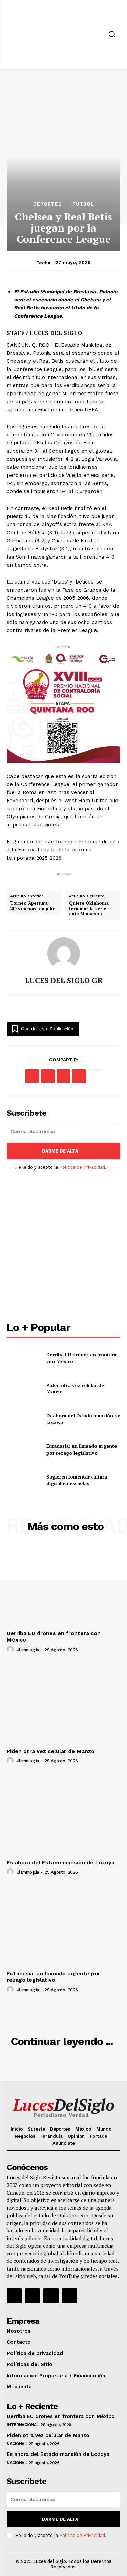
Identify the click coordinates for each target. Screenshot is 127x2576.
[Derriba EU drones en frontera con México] (24, 1358)
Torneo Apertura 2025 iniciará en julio (33, 906)
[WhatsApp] (79, 1076)
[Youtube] (69, 2296)
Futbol (83, 204)
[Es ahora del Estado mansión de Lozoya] (24, 1419)
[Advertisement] (63, 1247)
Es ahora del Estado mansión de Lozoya (61, 1862)
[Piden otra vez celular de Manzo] (24, 1388)
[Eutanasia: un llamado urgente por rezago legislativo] (24, 1449)
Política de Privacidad (82, 1167)
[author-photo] (11, 1649)
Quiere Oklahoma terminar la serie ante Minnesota (89, 909)
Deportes (48, 204)
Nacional (17, 2444)
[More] (95, 1076)
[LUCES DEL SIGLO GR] (64, 953)
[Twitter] (51, 2296)
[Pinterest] (63, 1076)
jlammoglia (28, 1650)
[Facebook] (32, 1076)
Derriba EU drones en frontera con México (61, 2416)
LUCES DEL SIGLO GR (64, 980)
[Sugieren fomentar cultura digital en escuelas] (24, 1480)
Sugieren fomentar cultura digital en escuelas (77, 1480)
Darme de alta (60, 1151)
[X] (48, 1076)
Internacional (23, 2425)
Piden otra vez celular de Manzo (51, 1751)
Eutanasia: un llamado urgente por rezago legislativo (82, 1449)
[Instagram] (33, 2296)
